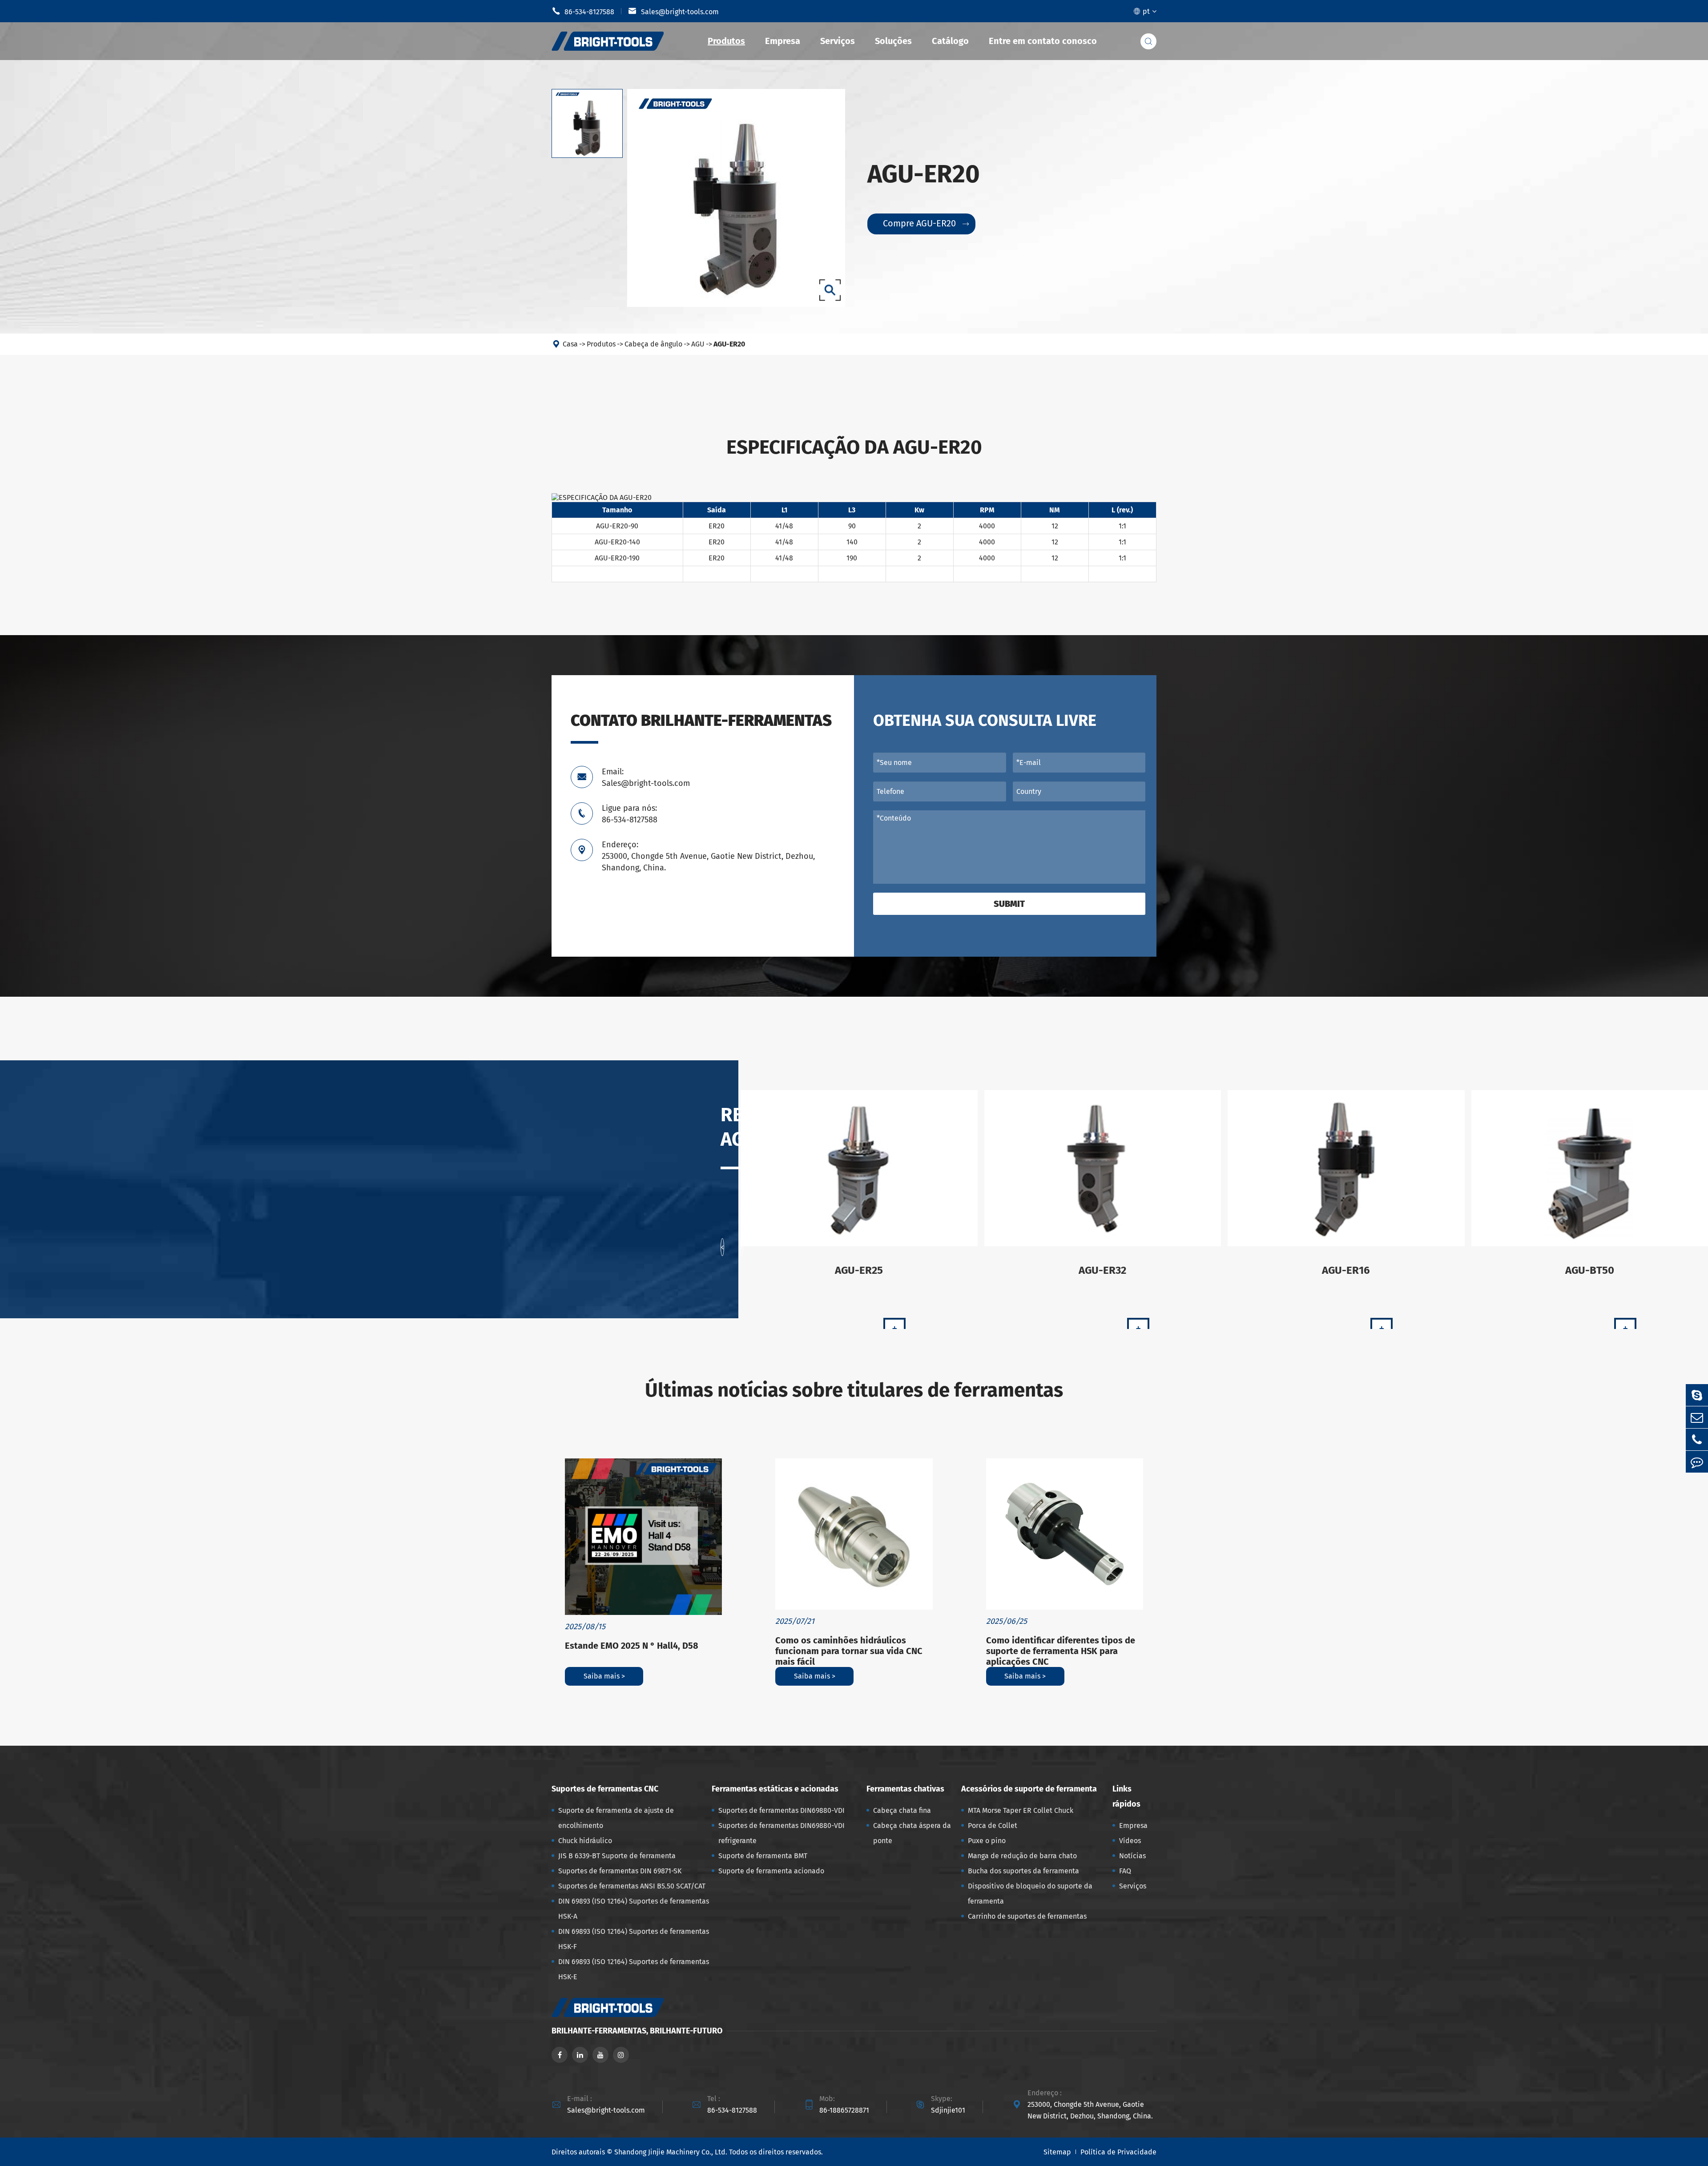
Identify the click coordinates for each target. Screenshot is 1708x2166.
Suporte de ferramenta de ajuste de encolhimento (616, 1818)
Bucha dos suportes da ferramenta (1023, 1871)
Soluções (893, 41)
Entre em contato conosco (1043, 41)
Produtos (726, 41)
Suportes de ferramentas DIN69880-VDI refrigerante (781, 1833)
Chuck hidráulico (585, 1841)
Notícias (1132, 1856)
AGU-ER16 (1346, 1270)
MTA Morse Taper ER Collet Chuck (1021, 1810)
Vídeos (1130, 1841)
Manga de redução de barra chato (1022, 1856)
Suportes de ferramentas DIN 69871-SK (620, 1871)
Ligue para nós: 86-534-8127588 (630, 814)
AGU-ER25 (859, 1270)
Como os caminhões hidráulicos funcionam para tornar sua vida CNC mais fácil (849, 1651)
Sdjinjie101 (948, 2110)
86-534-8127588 (583, 11)
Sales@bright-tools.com (673, 11)
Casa (570, 344)
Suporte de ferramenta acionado (771, 1871)
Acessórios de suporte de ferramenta (1029, 1789)
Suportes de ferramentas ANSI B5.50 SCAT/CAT (632, 1886)
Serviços (838, 41)
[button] (722, 1247)
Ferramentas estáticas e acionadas (775, 1789)
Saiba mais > (604, 1676)
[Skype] (1697, 1395)
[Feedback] (1697, 1462)
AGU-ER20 (729, 344)
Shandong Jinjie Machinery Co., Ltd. (671, 2152)
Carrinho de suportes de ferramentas (1027, 1916)
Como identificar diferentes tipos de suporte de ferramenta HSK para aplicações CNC (1061, 1651)
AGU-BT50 (1590, 1270)
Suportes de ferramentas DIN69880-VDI (781, 1810)
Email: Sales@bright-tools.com (646, 777)
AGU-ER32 (1102, 1270)
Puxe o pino (987, 1841)
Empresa (783, 41)
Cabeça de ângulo (653, 344)
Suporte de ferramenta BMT (763, 1856)
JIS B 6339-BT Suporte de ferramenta (617, 1856)
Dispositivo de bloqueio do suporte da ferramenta (1030, 1894)
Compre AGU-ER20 (926, 223)
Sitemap (1057, 2152)
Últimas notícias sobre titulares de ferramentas (854, 1390)
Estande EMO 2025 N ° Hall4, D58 (632, 1646)
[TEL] (1697, 1439)
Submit (1009, 904)
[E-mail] (1697, 1417)
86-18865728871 (844, 2110)
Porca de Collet (993, 1826)
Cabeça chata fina (902, 1810)
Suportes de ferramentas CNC (605, 1789)
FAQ (1125, 1871)
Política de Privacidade (1118, 2152)
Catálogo (950, 41)
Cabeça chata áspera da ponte (912, 1833)
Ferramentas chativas (905, 1789)
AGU (698, 344)
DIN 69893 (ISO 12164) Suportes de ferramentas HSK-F (634, 1939)
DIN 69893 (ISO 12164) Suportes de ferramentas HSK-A (634, 1909)
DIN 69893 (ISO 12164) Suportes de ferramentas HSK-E (634, 1969)
